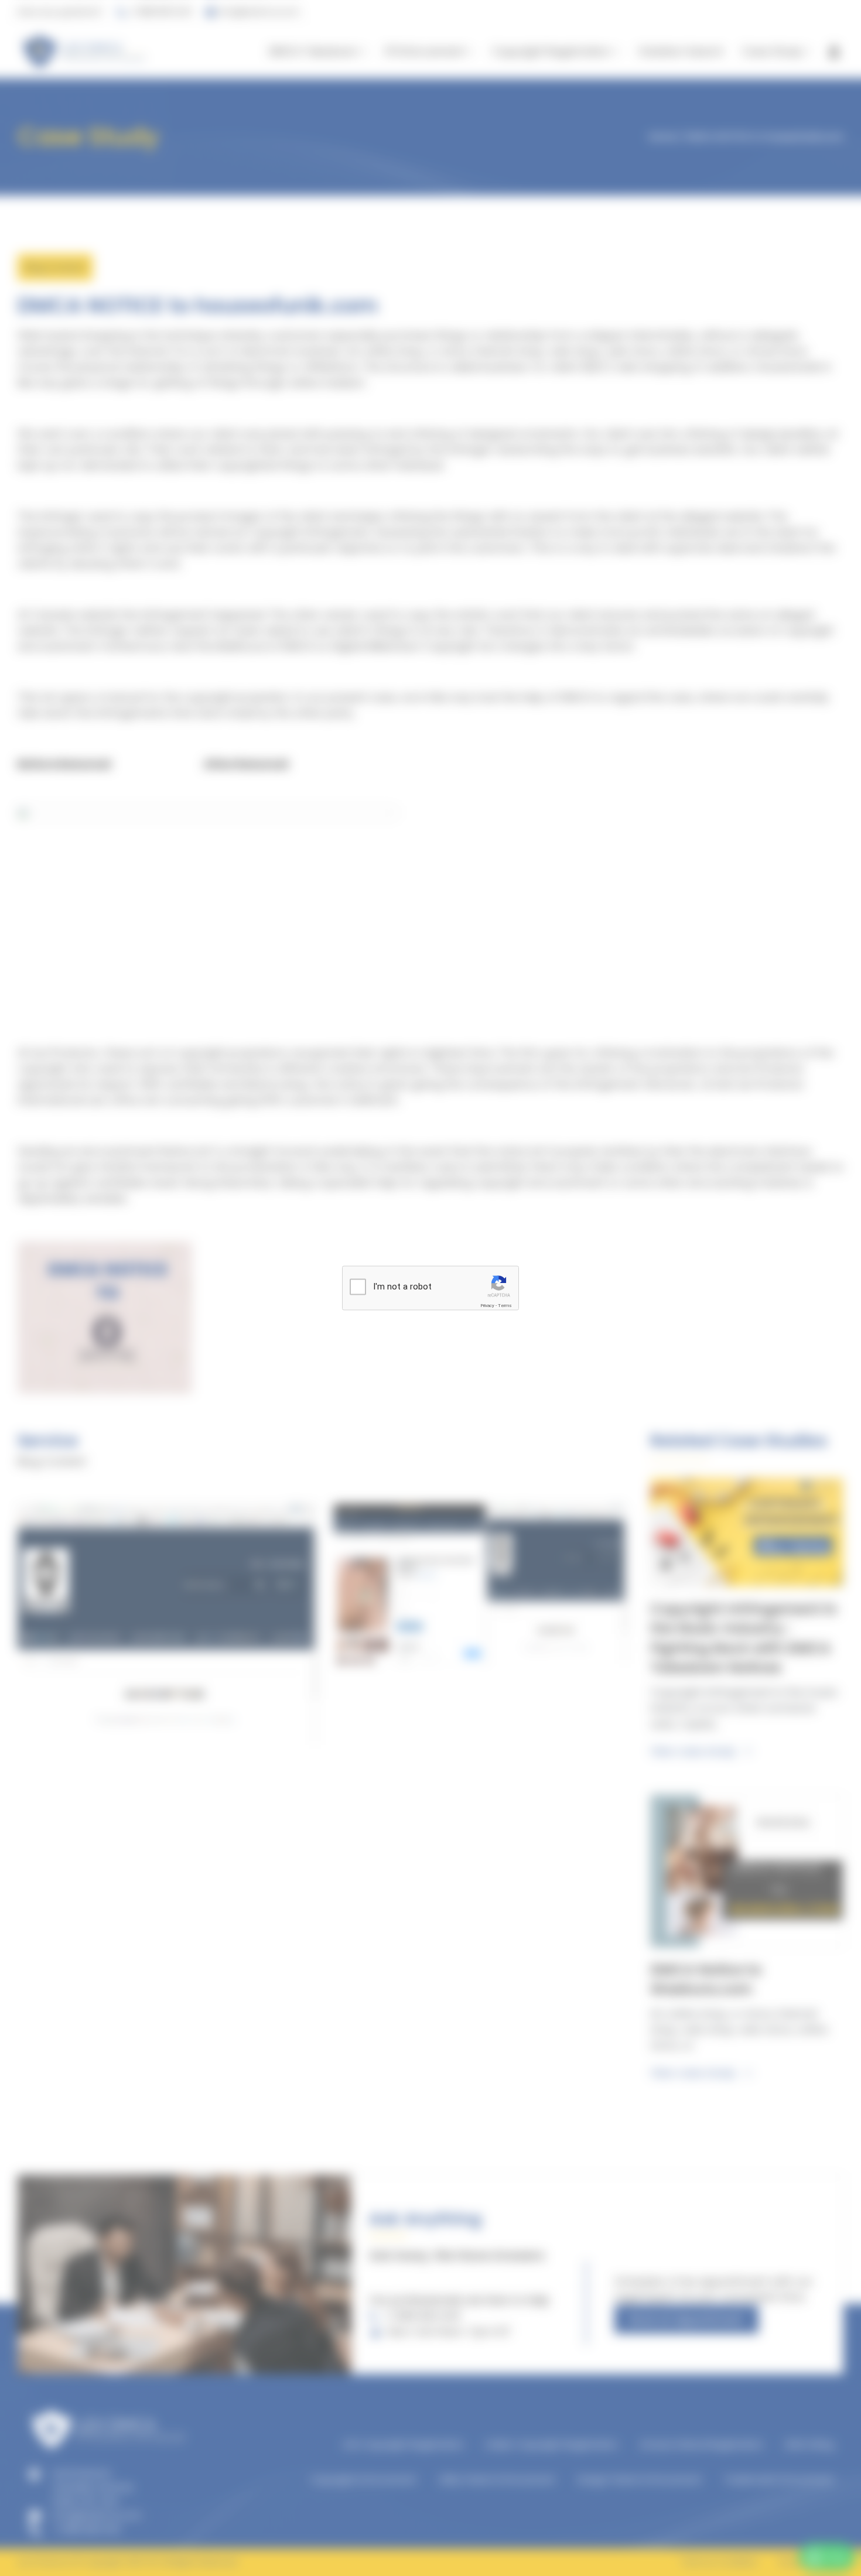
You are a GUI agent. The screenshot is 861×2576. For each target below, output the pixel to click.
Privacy (487, 1306)
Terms (505, 1306)
